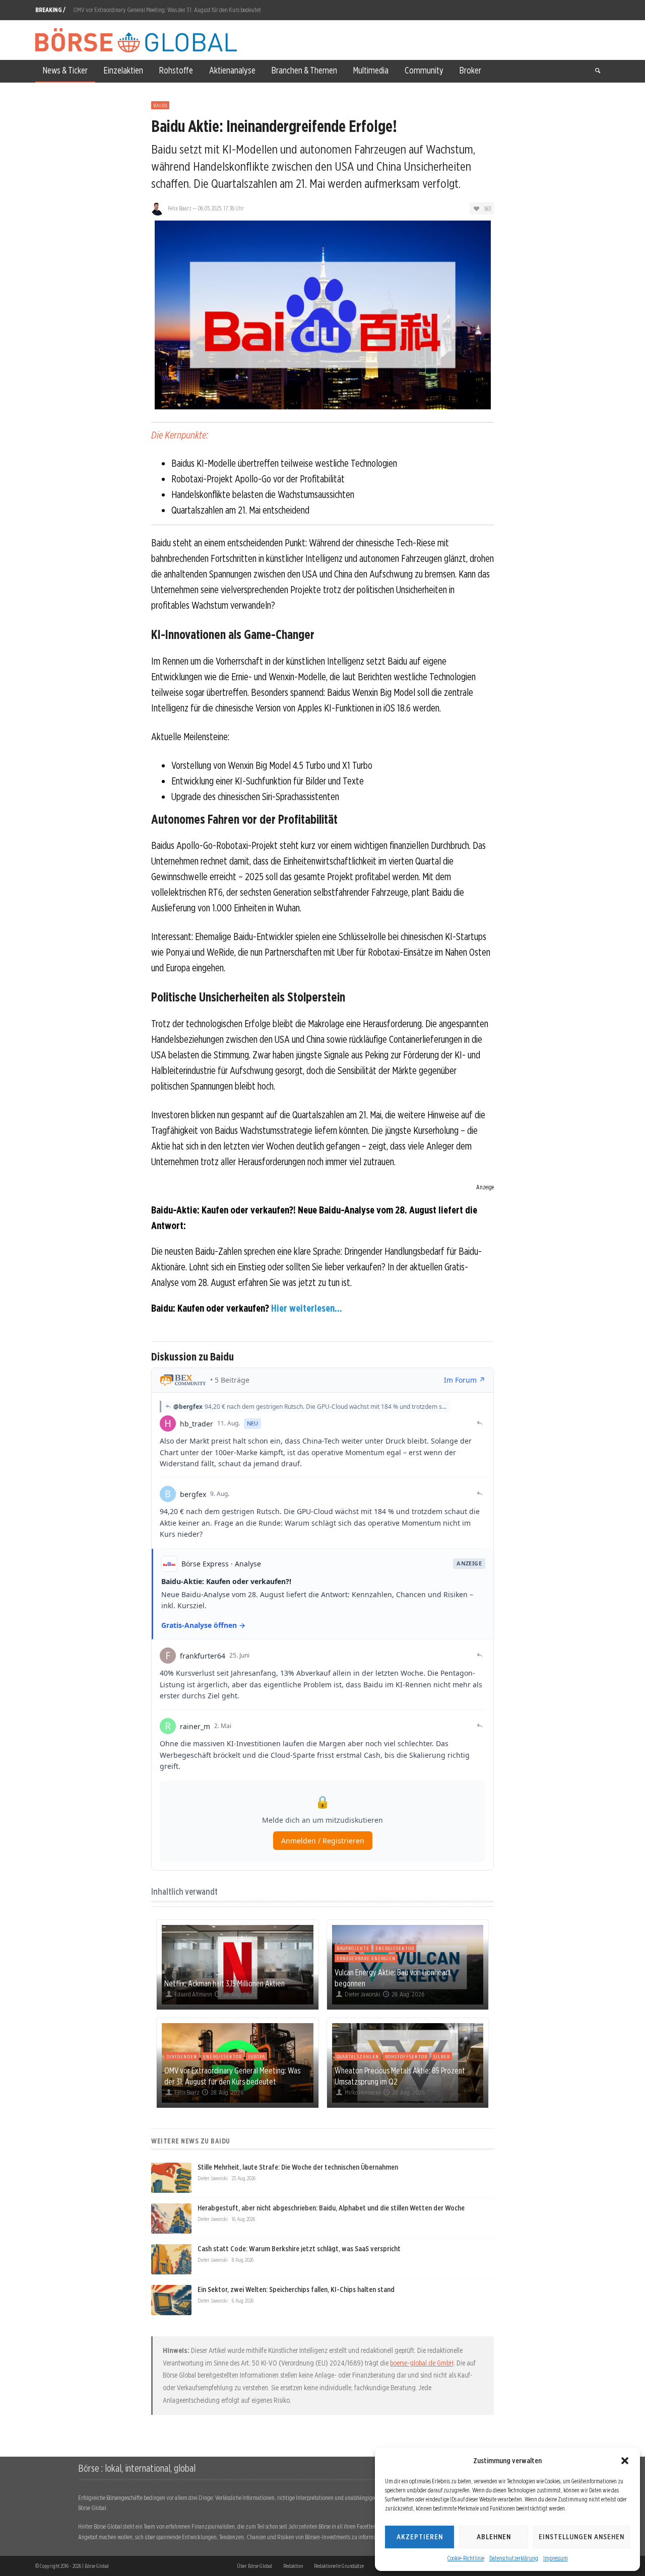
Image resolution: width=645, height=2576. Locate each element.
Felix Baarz (180, 208)
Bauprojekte (353, 1948)
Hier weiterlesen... (307, 1308)
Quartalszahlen (358, 2056)
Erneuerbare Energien (366, 1958)
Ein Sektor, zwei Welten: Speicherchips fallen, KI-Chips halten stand (296, 2289)
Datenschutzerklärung (514, 2558)
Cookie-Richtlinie (466, 2558)
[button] (625, 2461)
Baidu (160, 105)
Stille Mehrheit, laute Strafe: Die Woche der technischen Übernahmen (298, 2167)
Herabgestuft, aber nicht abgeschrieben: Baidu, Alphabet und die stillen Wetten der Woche (331, 2208)
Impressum (556, 2558)
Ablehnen (494, 2537)
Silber (442, 2056)
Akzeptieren (420, 2537)
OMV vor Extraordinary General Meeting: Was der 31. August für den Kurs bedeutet (167, 10)
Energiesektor (395, 1948)
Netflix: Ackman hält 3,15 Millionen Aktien (224, 1983)
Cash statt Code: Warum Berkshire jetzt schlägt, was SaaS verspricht (299, 2249)
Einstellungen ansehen (582, 2537)
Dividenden (182, 2056)
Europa (256, 2056)
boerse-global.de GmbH (422, 2363)
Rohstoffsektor (406, 2056)
